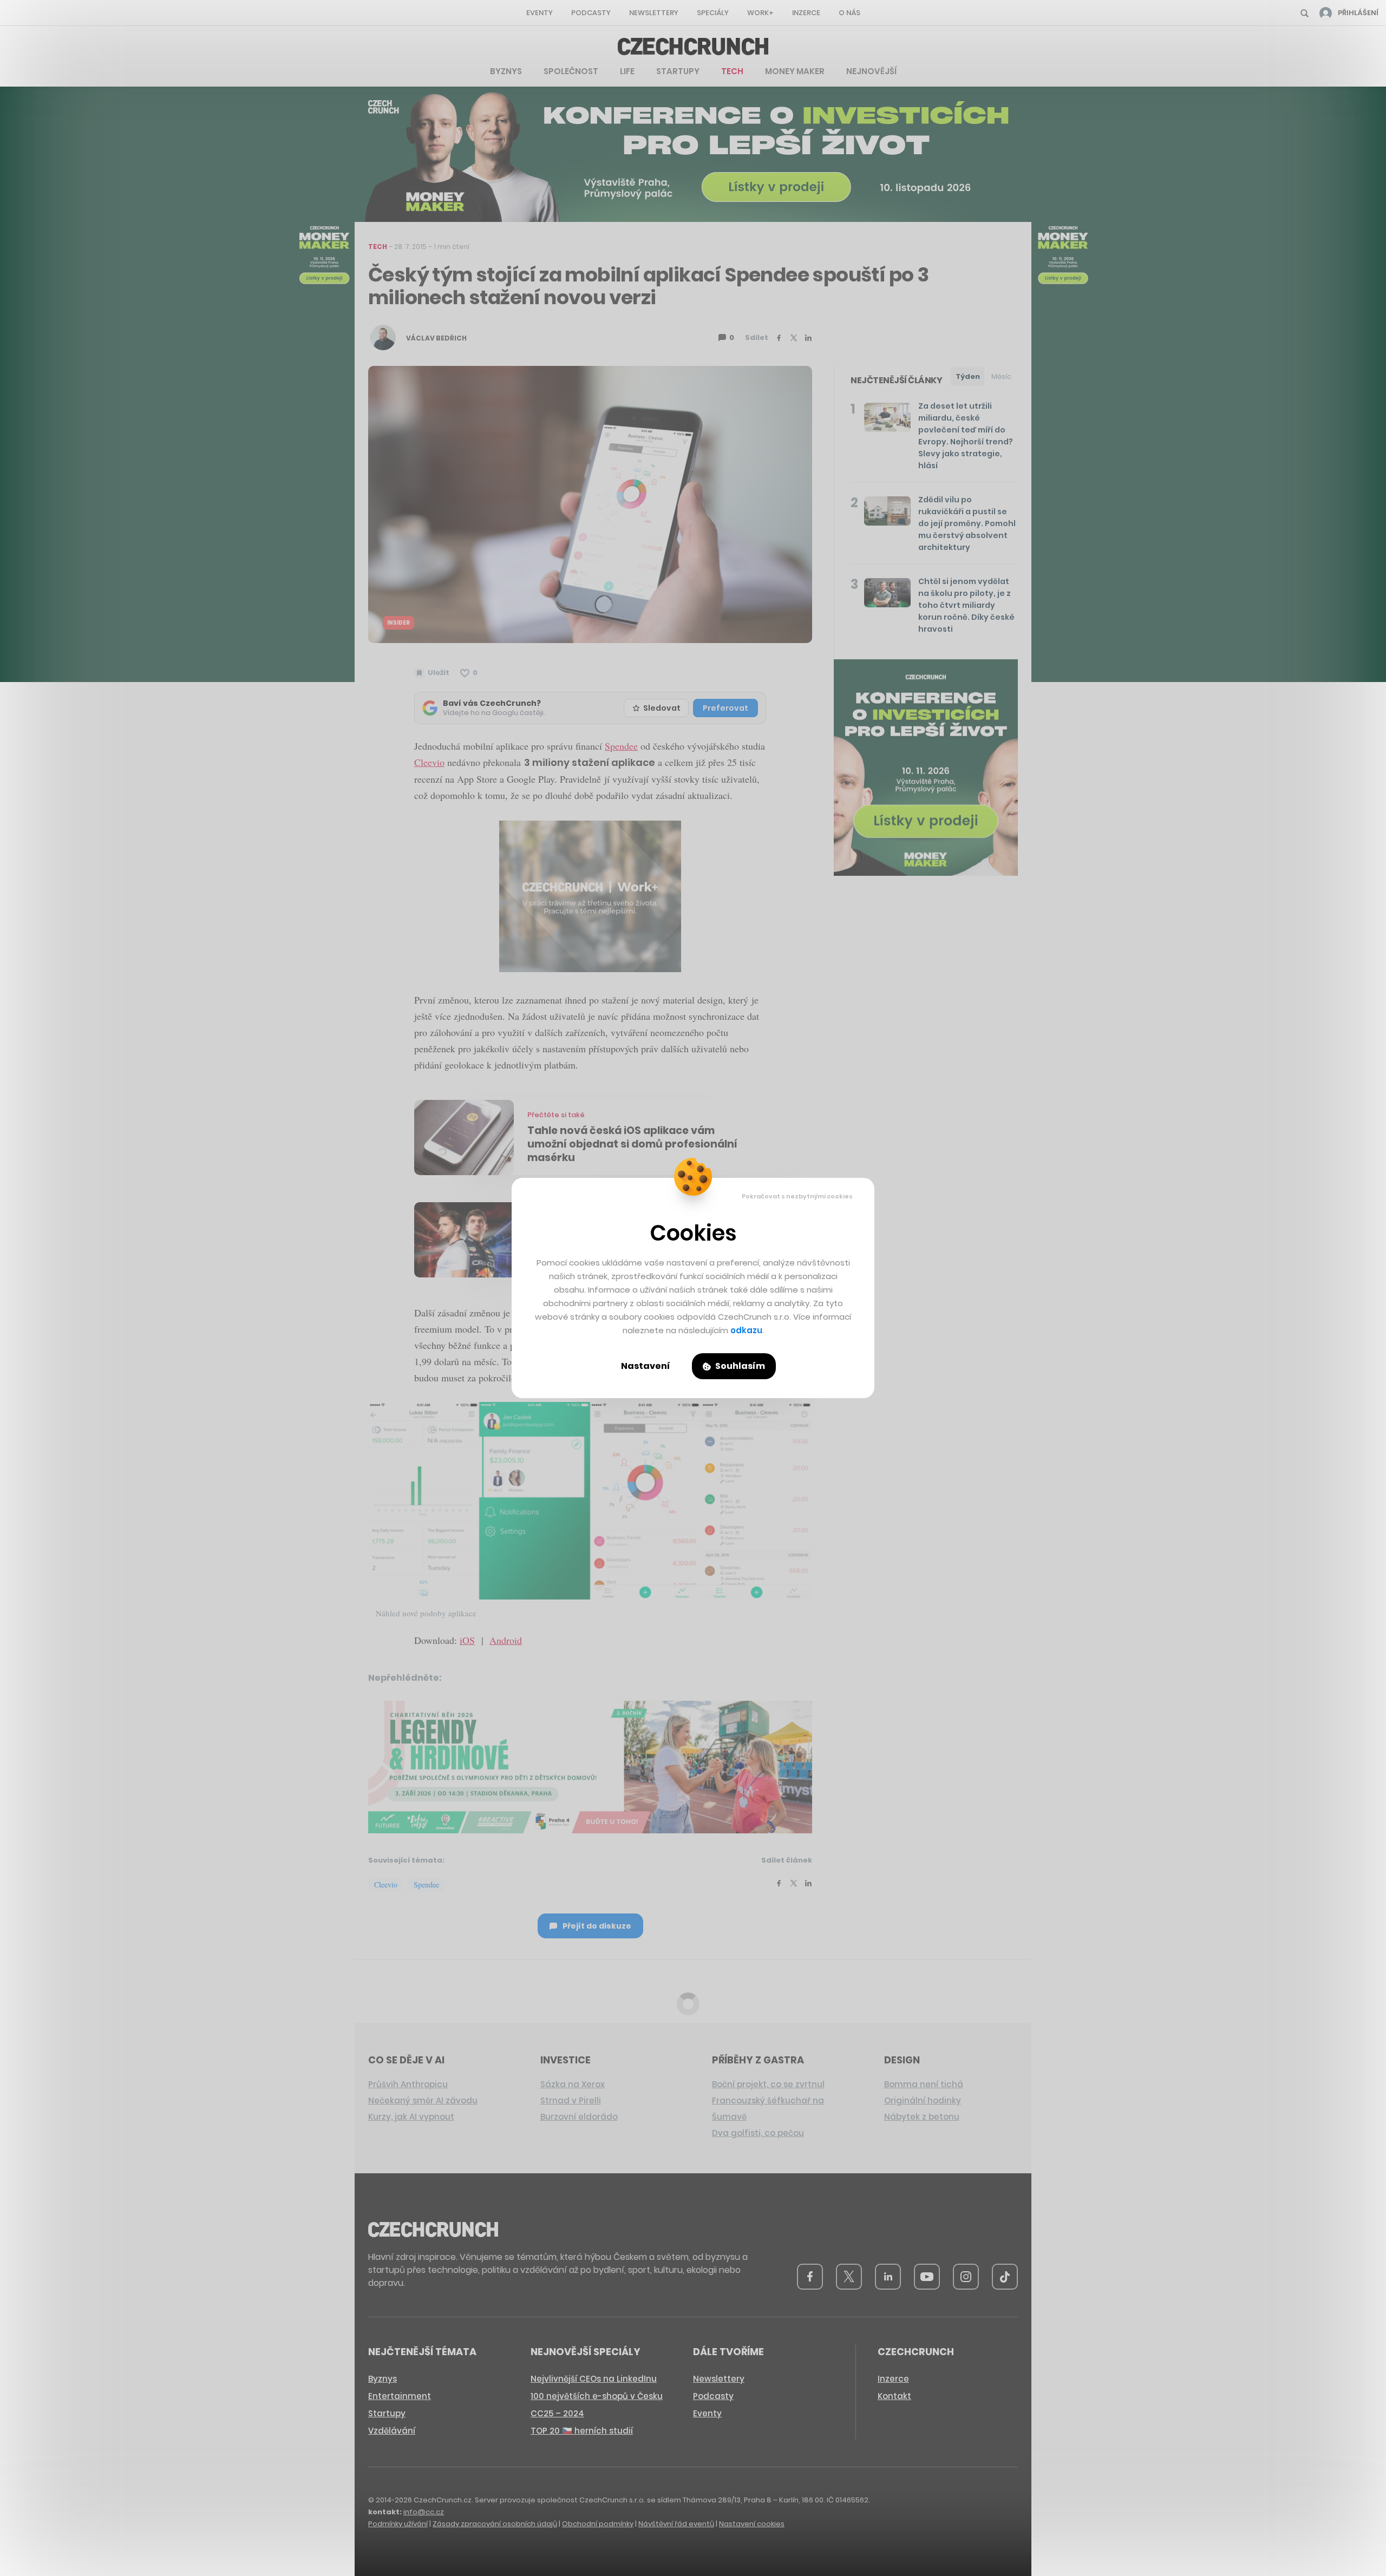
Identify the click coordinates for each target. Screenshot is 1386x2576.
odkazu (746, 1330)
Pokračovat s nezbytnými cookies (797, 1196)
